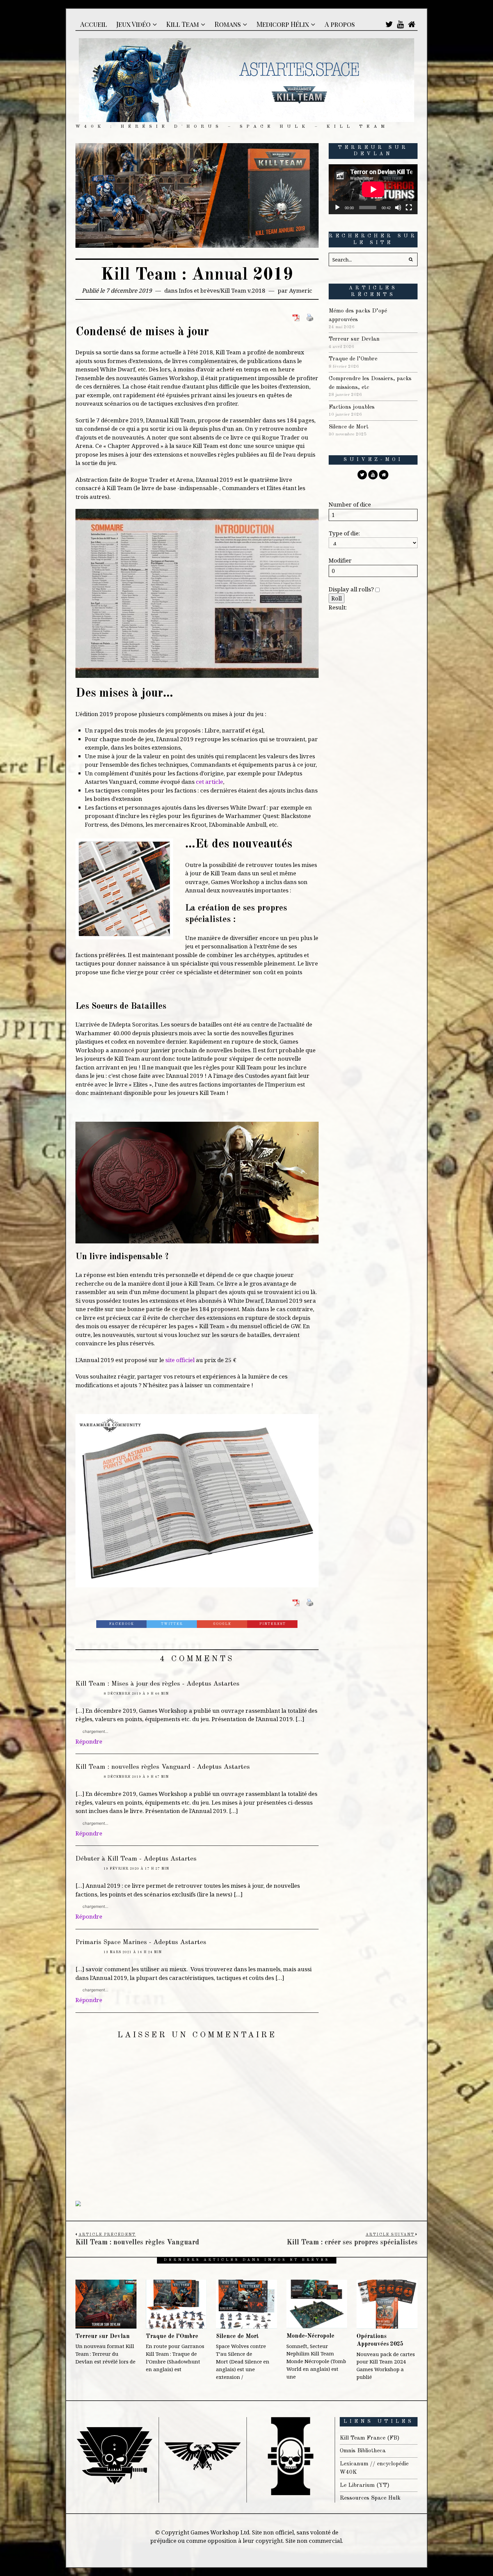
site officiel (180, 1358)
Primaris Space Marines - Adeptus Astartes (141, 1938)
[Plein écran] (409, 208)
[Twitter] (389, 24)
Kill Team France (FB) (370, 2434)
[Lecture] (337, 208)
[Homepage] (412, 24)
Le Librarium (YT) (365, 2481)
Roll (337, 598)
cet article (209, 780)
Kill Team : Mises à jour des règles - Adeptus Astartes (157, 1680)
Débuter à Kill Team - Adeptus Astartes (136, 1855)
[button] (411, 259)
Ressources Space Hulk (370, 2494)
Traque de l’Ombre (353, 359)
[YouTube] (400, 24)
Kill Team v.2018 (243, 290)
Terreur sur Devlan (354, 339)
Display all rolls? (352, 589)
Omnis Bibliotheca (363, 2446)
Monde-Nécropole (310, 2332)
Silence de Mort (349, 427)
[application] (373, 189)
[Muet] (398, 208)
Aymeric (301, 290)
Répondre (89, 1737)
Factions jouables (352, 407)
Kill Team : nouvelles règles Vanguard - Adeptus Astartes (163, 1763)
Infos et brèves (199, 290)
